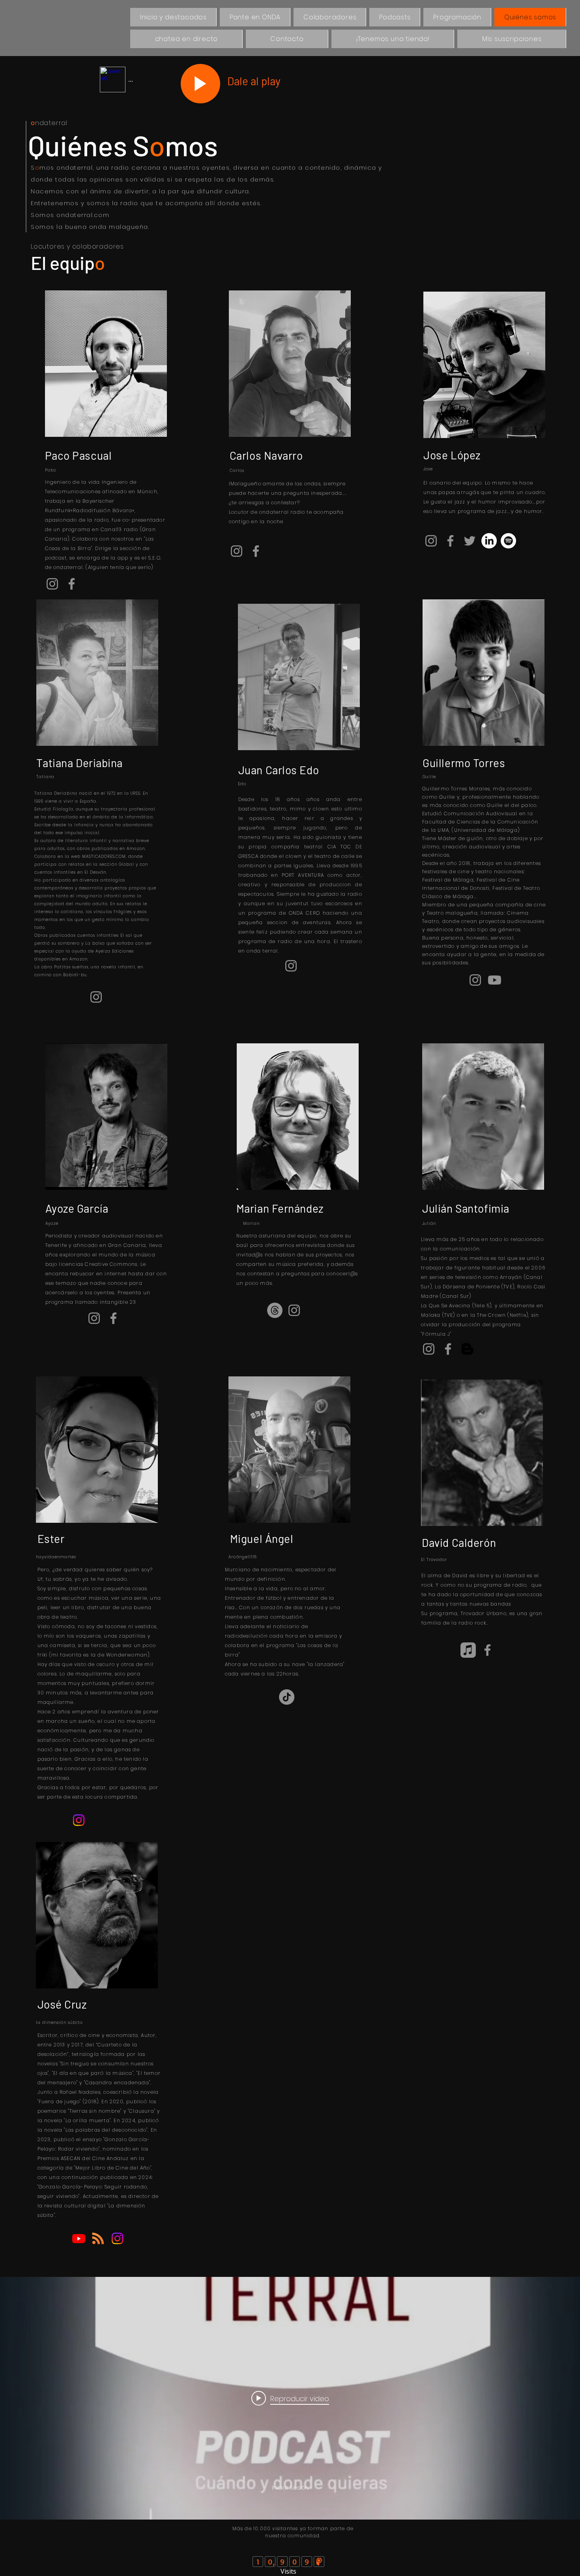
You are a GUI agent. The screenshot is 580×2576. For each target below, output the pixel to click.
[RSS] (98, 2238)
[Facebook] (72, 584)
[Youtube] (495, 980)
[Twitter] (470, 541)
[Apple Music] (468, 1650)
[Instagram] (52, 584)
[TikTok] (287, 1697)
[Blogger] (467, 1349)
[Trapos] (275, 1310)
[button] (457, 17)
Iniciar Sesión (290, 2488)
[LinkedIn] (489, 541)
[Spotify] (508, 541)
